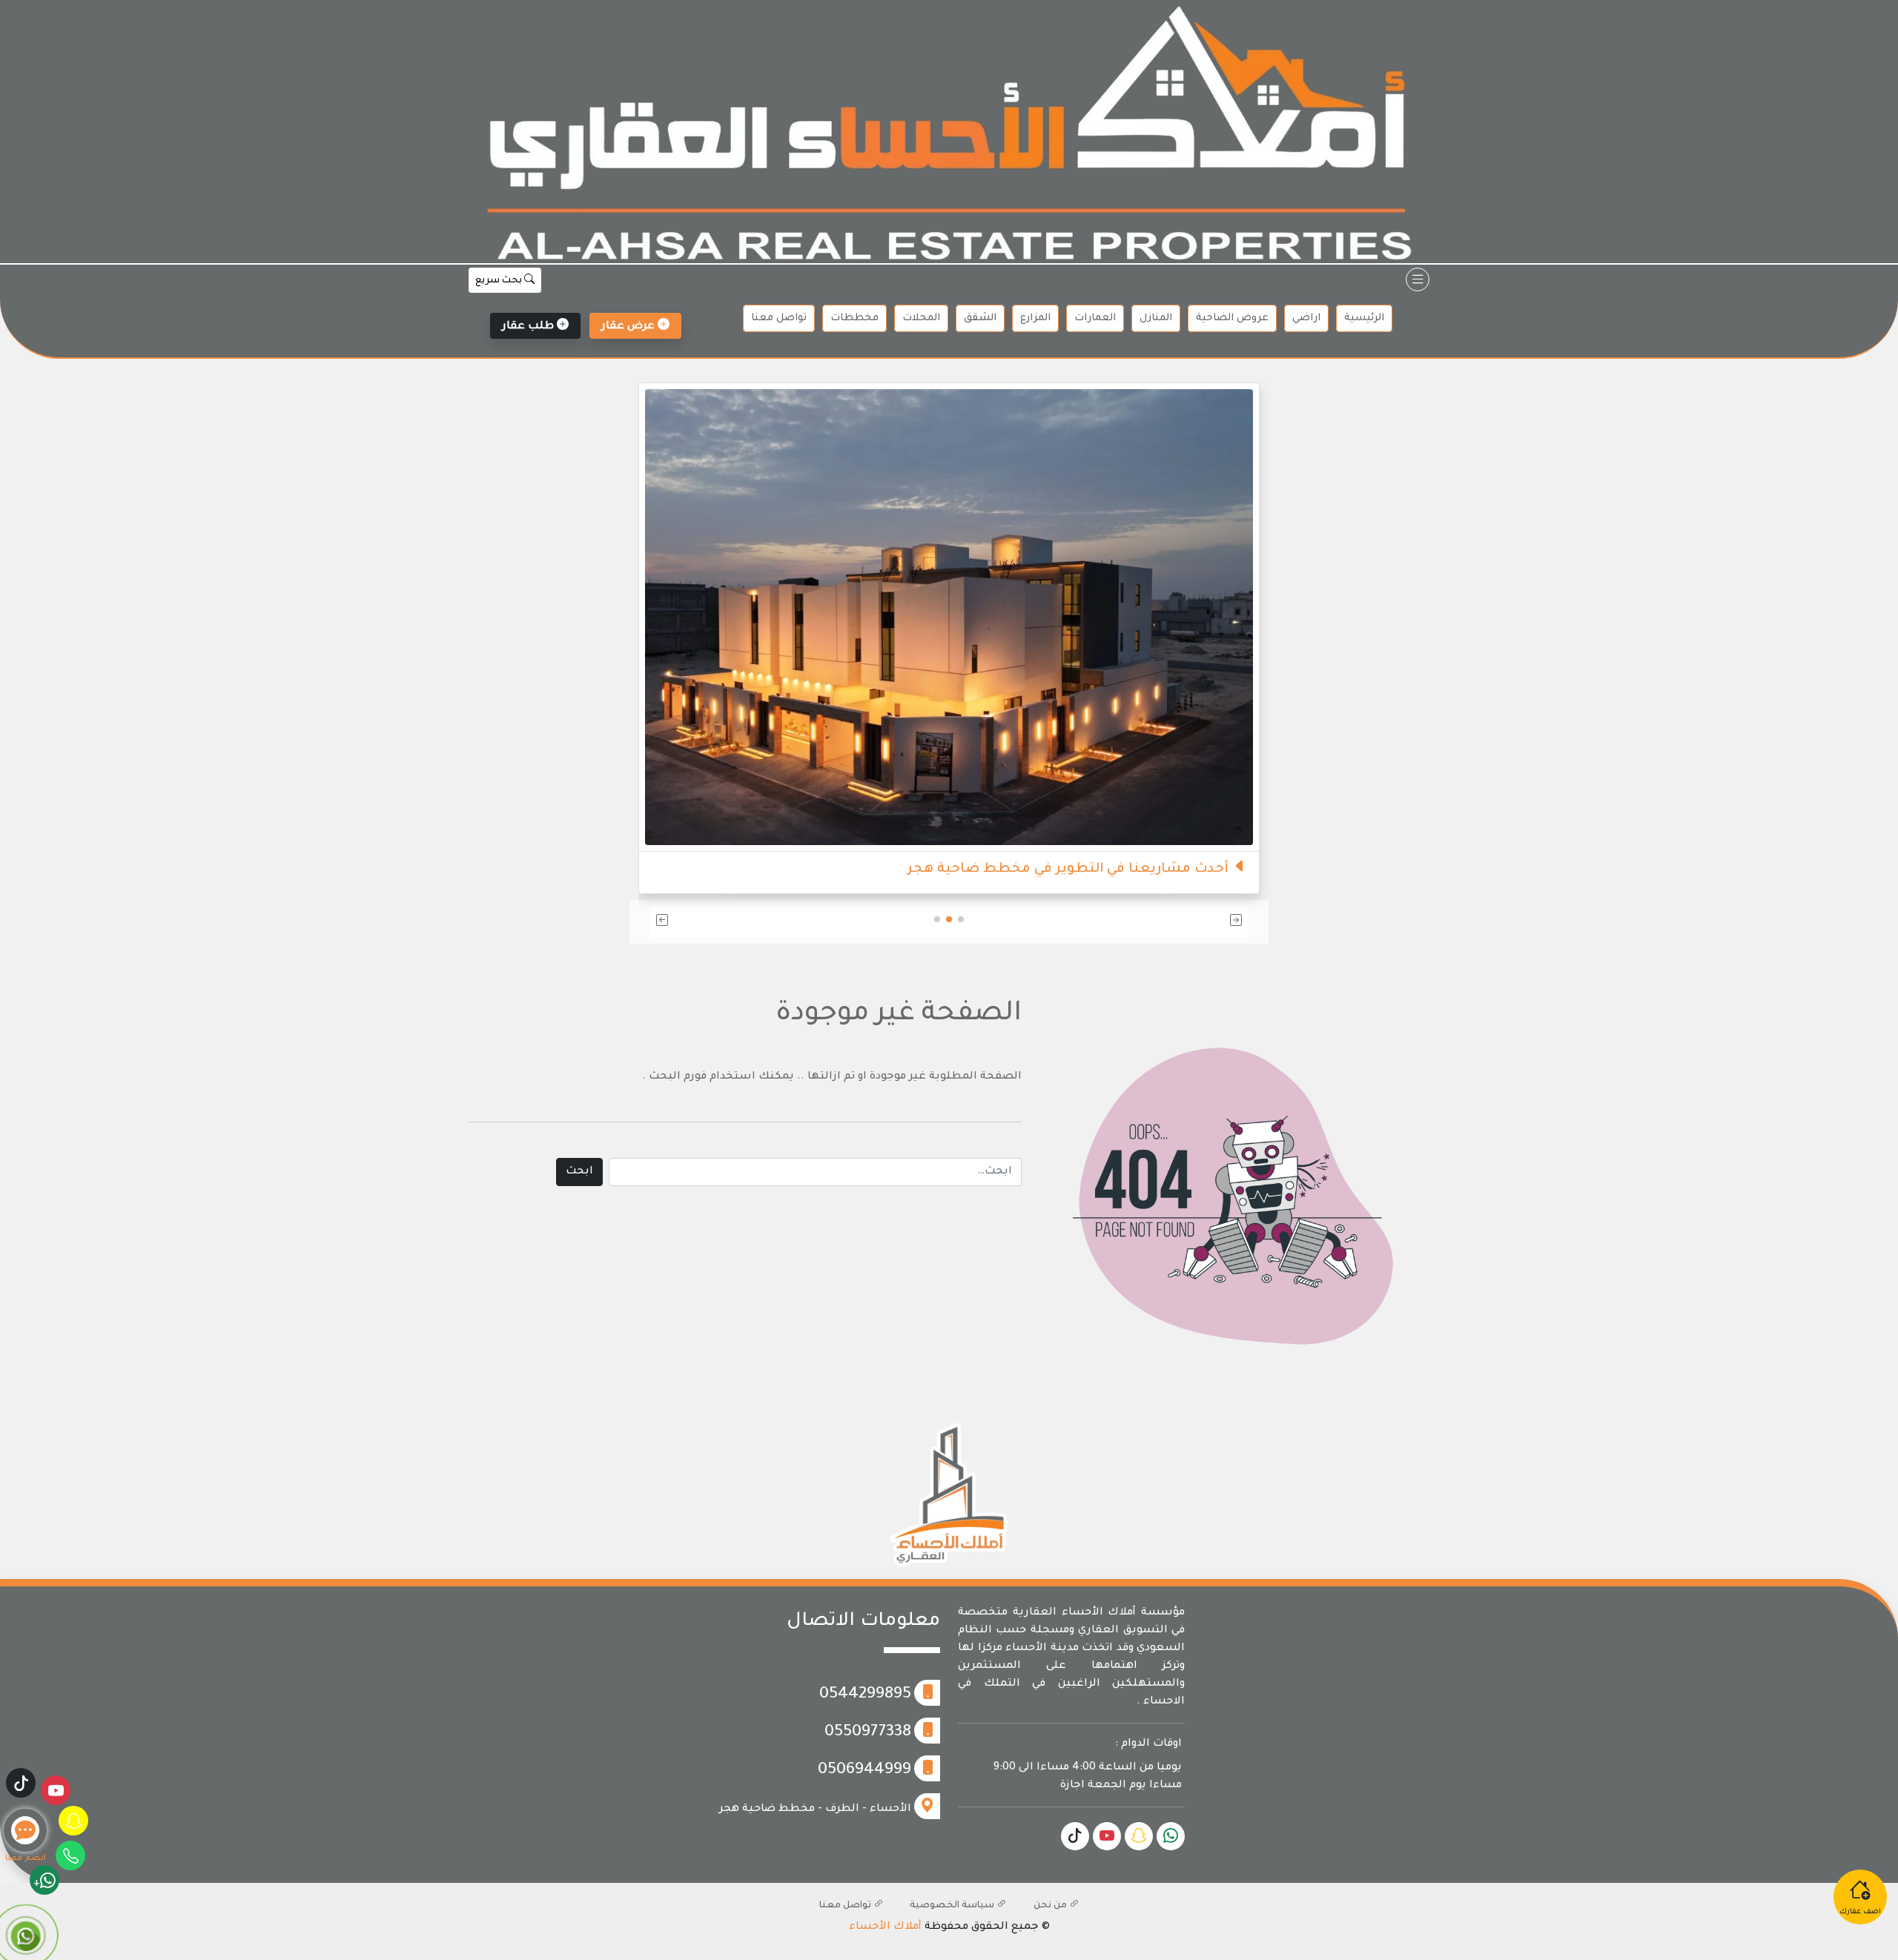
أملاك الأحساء (885, 1927)
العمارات (1095, 318)
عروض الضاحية (1232, 318)
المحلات (921, 318)
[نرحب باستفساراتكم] (949, 589)
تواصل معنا (779, 318)
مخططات (854, 318)
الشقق (980, 318)
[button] (1150, 922)
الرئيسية (1364, 318)
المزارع (1035, 318)
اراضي (1306, 318)
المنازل (1156, 318)
